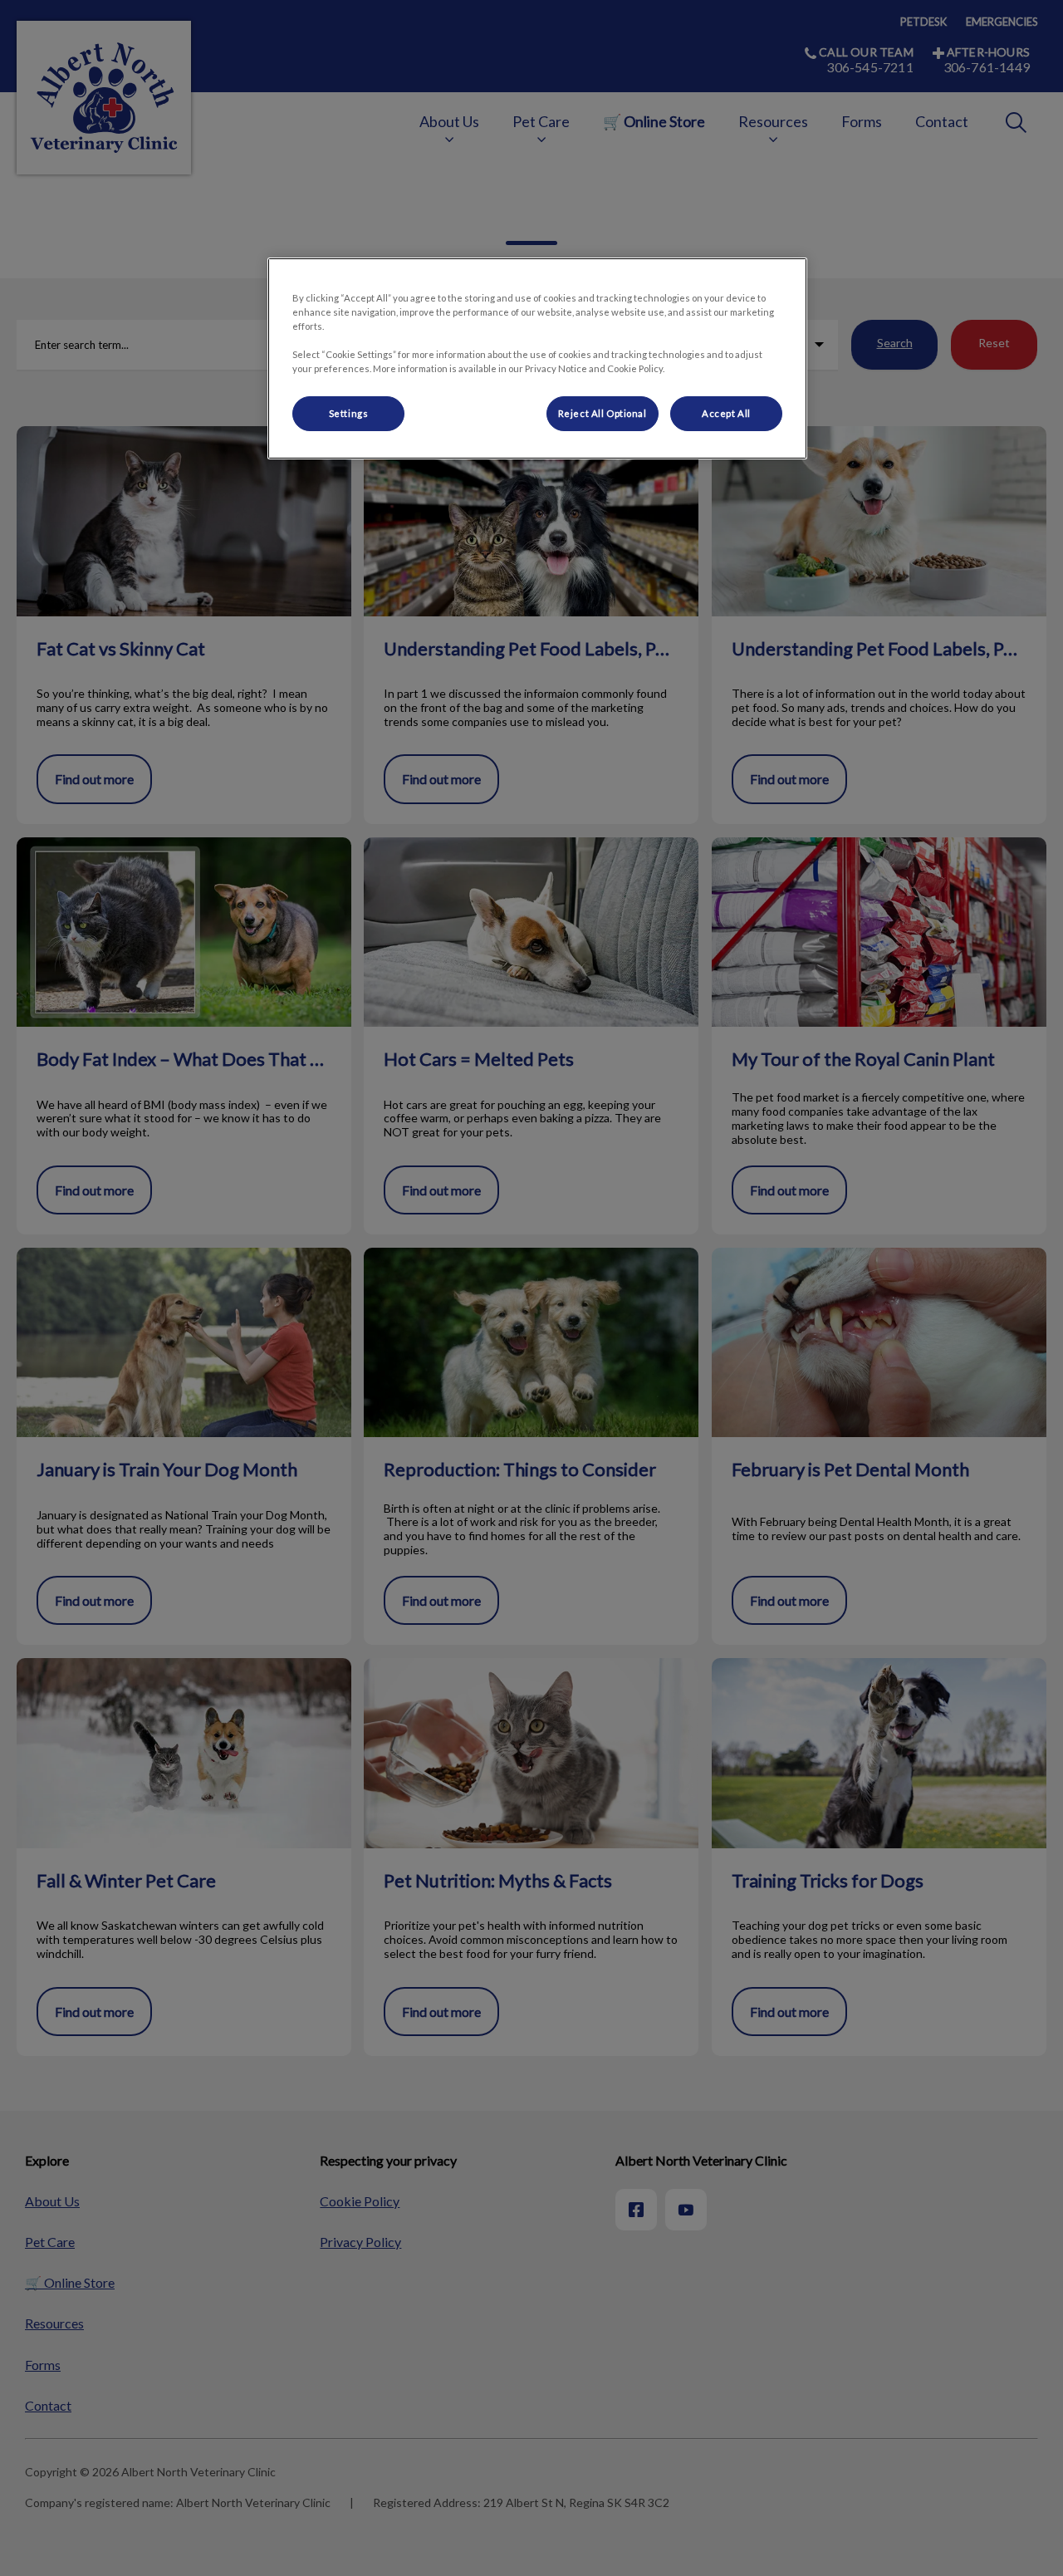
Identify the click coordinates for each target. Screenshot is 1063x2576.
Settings (349, 413)
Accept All (726, 413)
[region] (537, 358)
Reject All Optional (603, 413)
